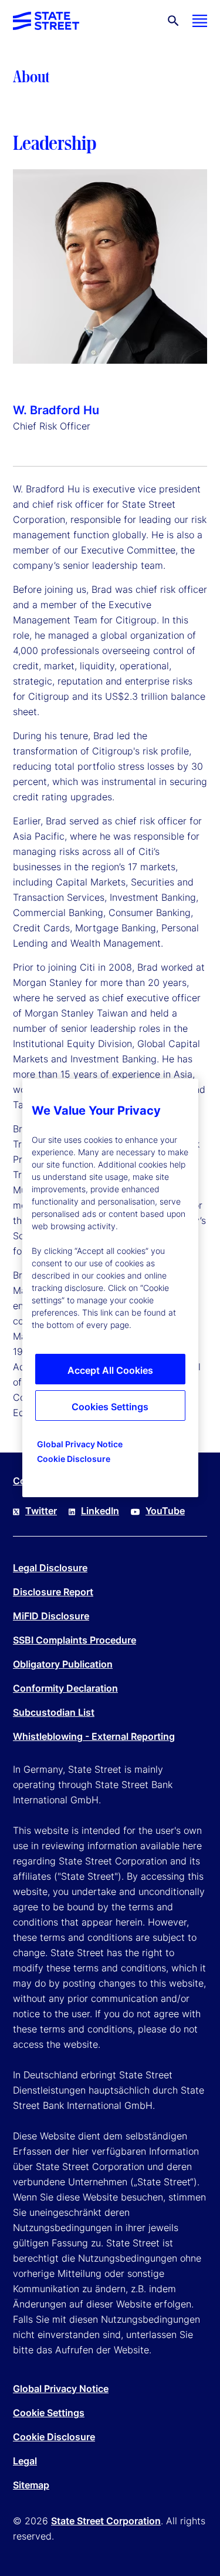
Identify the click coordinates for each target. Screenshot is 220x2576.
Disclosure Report (53, 1592)
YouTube (165, 1511)
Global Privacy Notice (61, 2389)
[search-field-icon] (173, 21)
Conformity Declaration (65, 1688)
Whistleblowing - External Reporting (94, 1736)
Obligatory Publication (63, 1664)
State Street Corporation (106, 2521)
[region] (110, 1288)
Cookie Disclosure (54, 2437)
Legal (25, 2461)
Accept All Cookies (110, 1370)
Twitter (41, 1511)
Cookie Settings (49, 2413)
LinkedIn (100, 1511)
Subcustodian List (54, 1712)
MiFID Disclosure (51, 1616)
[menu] (200, 21)
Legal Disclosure (50, 1568)
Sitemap (31, 2485)
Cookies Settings (110, 1407)
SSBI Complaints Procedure (75, 1640)
